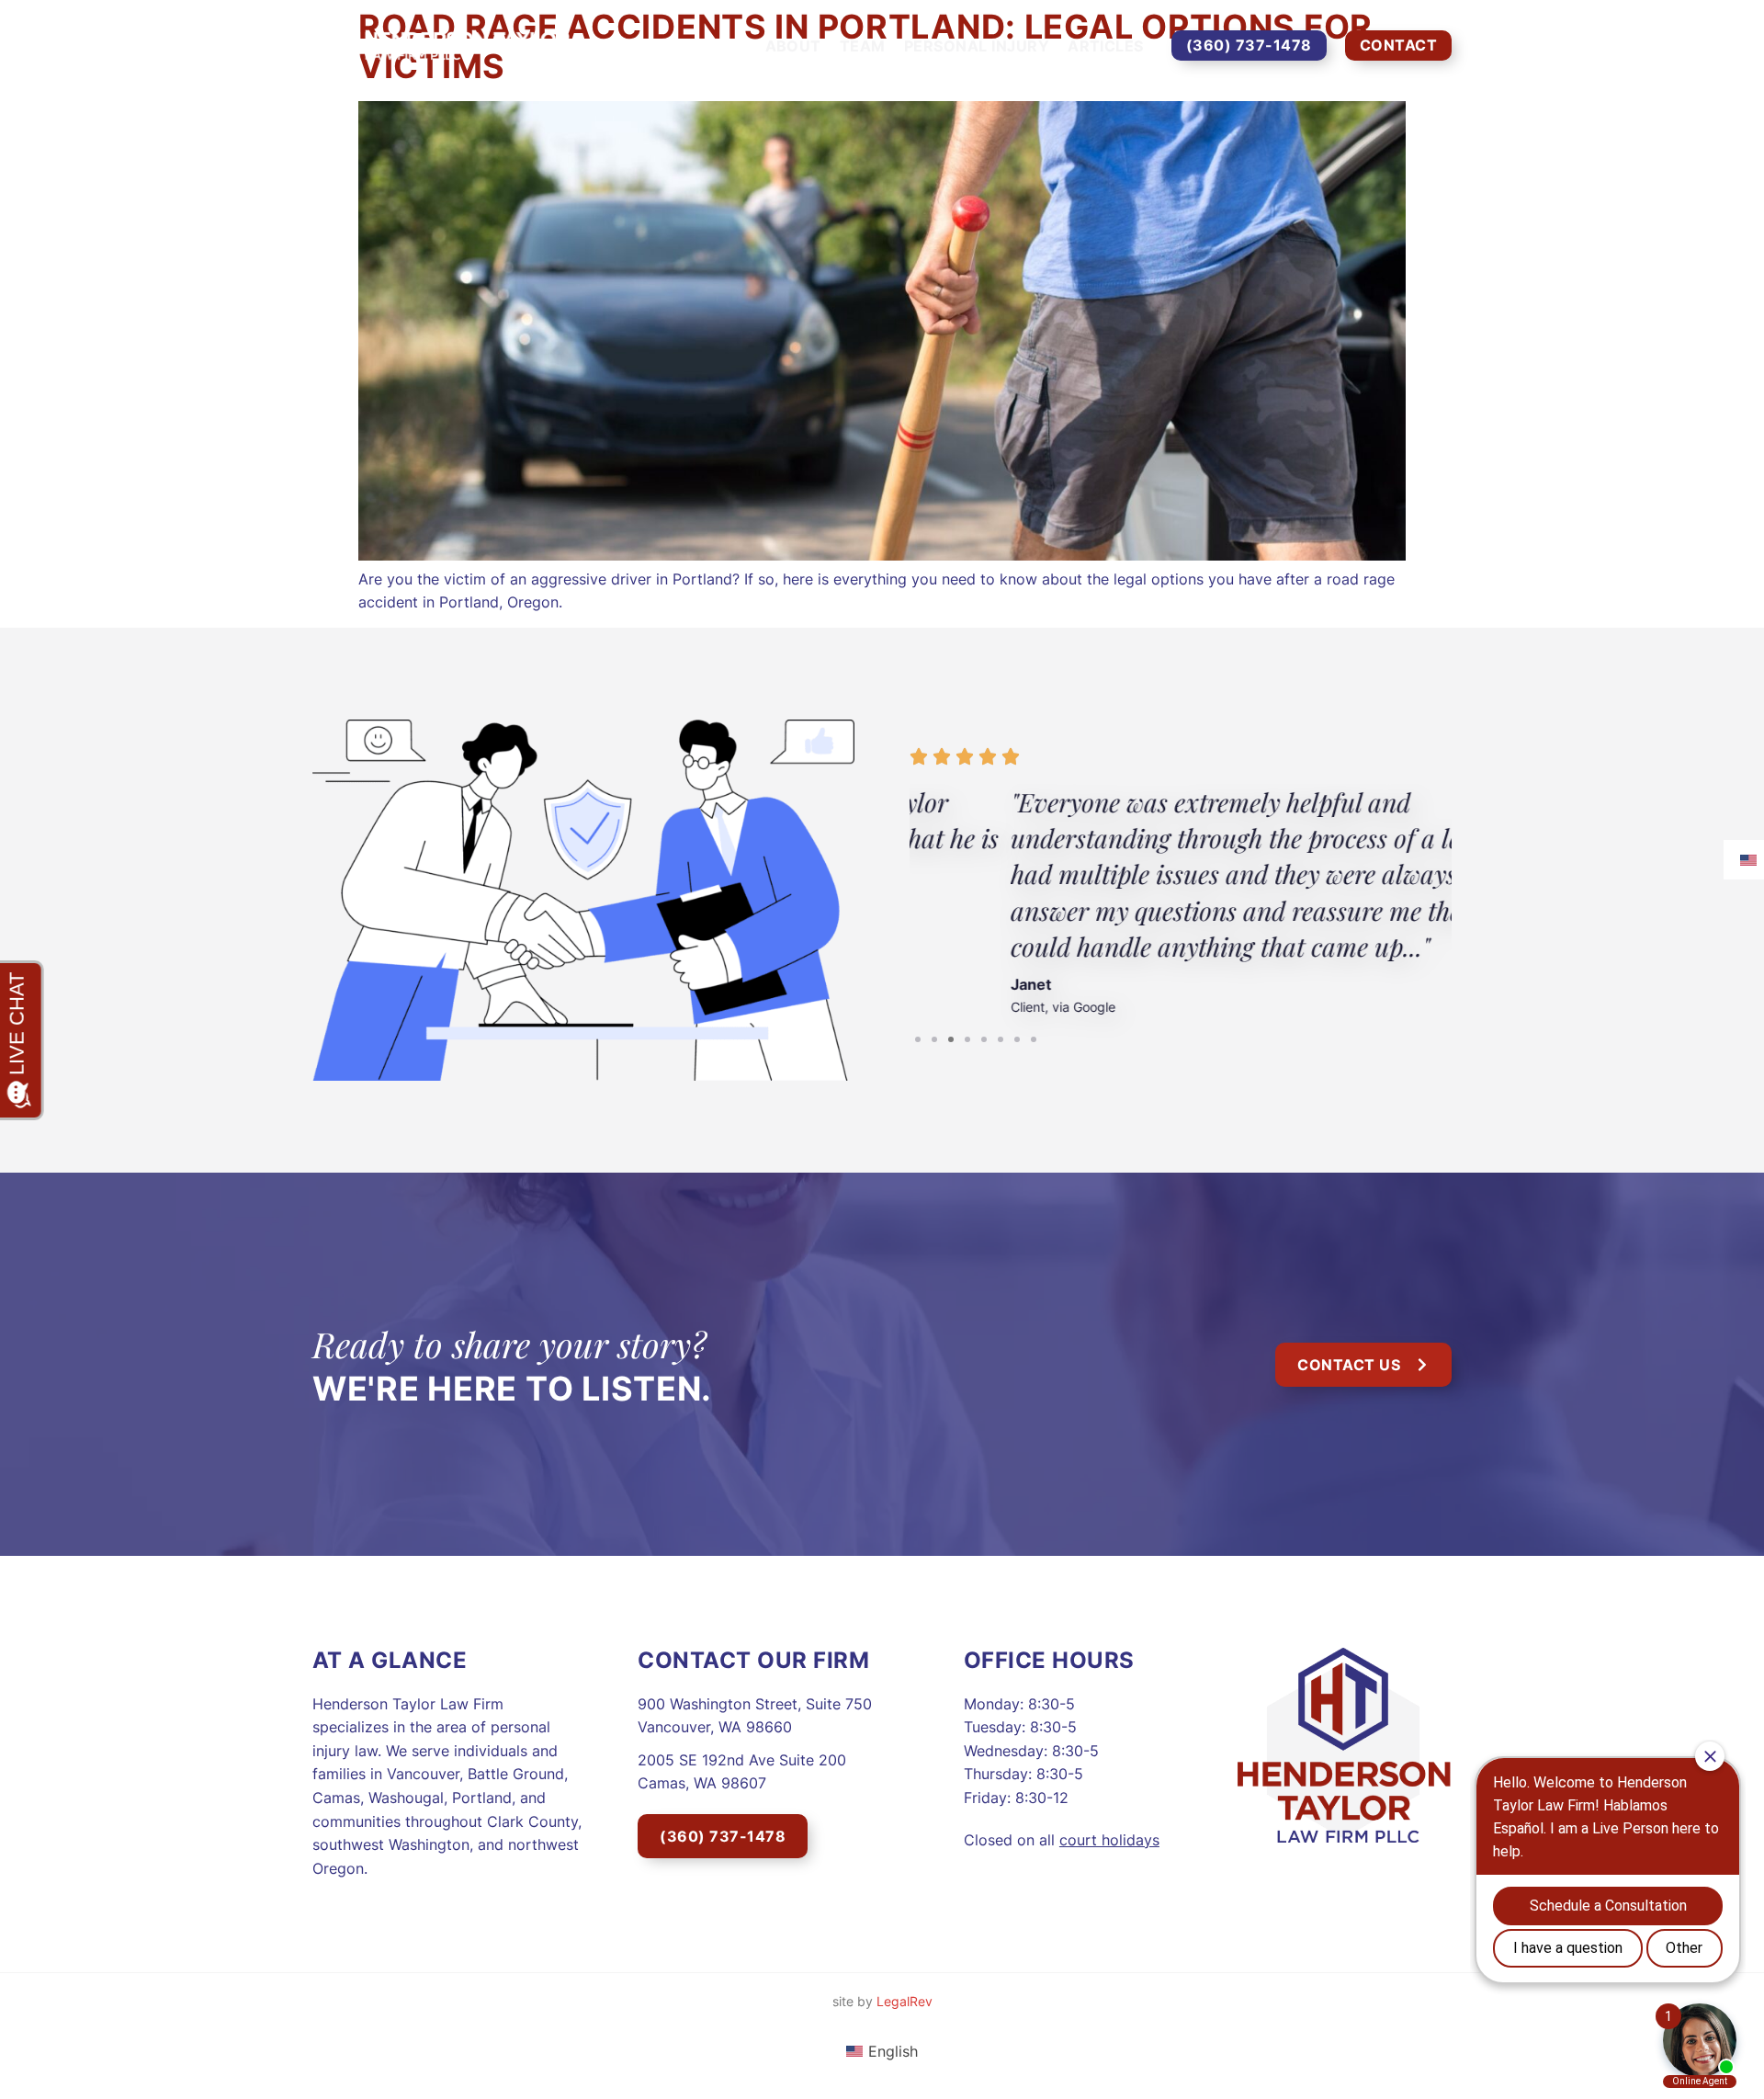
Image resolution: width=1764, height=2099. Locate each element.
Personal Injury (977, 46)
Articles (1106, 46)
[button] (918, 1039)
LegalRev (905, 2001)
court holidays (1109, 1840)
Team (863, 46)
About (793, 46)
